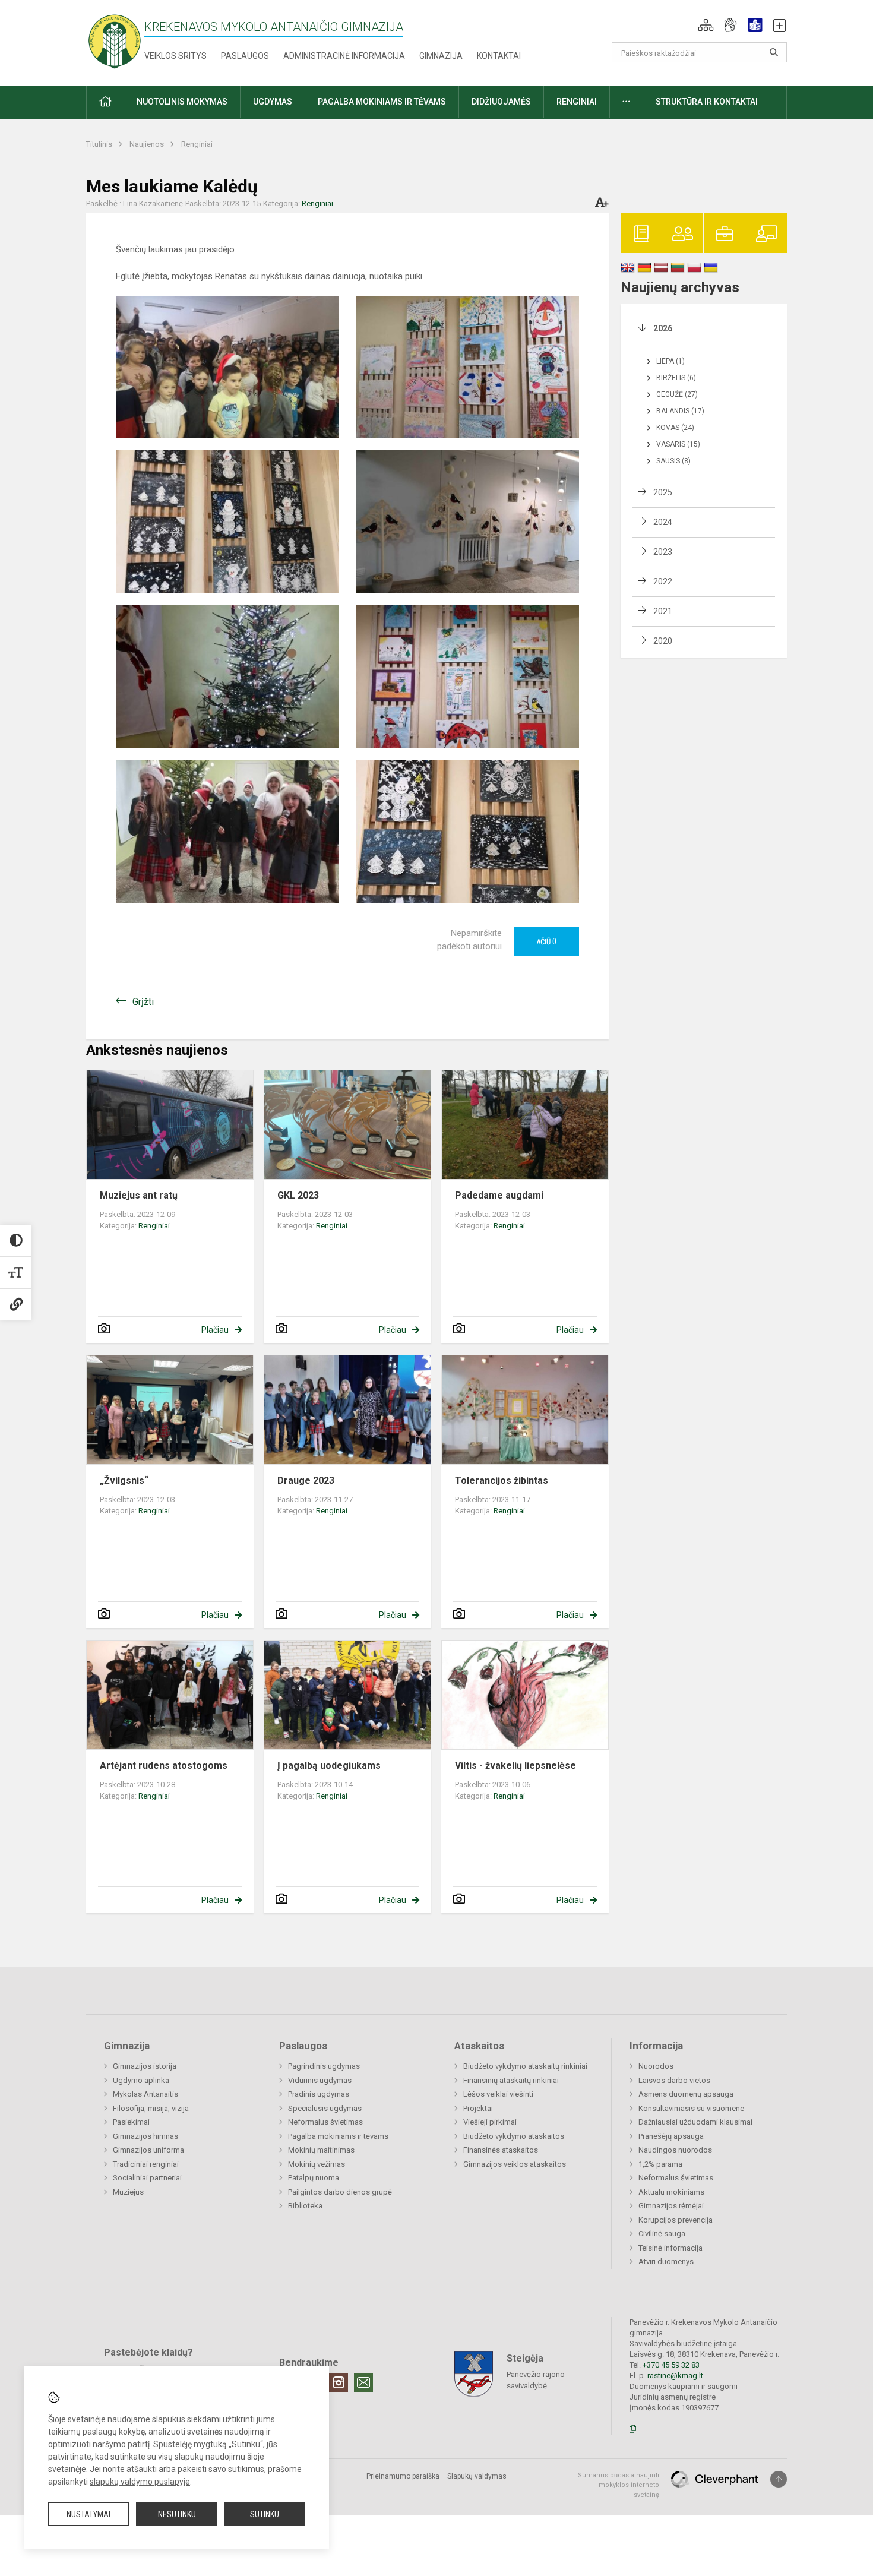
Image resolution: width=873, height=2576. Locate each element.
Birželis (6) (676, 378)
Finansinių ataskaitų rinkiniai (511, 2080)
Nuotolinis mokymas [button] (182, 102)
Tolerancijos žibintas (502, 1480)
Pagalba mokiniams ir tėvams (338, 2136)
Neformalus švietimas (325, 2122)
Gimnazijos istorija (145, 2066)
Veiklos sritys (175, 56)
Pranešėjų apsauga (671, 2136)
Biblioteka (305, 2206)
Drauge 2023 (306, 1480)
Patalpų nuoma (314, 2178)
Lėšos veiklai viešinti (498, 2094)
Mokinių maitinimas (321, 2150)
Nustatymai (88, 2514)
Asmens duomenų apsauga (686, 2094)
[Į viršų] (779, 2479)
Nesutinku (177, 2514)
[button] (706, 25)
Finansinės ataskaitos (501, 2150)
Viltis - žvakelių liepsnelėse (515, 1766)
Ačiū (546, 941)
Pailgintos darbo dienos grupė (340, 2192)
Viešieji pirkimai (490, 2122)
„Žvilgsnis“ (124, 1480)
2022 (663, 581)
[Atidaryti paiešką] (774, 52)
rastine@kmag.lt (675, 2376)
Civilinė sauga (662, 2234)
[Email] (363, 2382)
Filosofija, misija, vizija (151, 2108)
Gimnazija (441, 56)
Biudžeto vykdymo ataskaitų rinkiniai (525, 2066)
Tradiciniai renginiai (146, 2164)
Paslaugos (245, 56)
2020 (663, 641)
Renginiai (197, 144)
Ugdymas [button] (273, 102)
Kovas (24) (675, 428)
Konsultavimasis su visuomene (691, 2108)
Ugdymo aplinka (141, 2080)
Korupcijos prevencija (676, 2220)
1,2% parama (660, 2164)
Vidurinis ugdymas (320, 2080)
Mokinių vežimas (317, 2164)
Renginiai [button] (577, 102)
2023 (663, 552)
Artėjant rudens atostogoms (164, 1766)
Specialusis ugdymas (325, 2108)
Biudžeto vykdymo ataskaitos (514, 2136)
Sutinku (265, 2514)
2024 (663, 522)
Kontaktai (499, 56)
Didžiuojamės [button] (501, 102)
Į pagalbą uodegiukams (329, 1766)
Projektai (478, 2108)
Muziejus (128, 2192)
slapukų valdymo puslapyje (140, 2482)
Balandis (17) (680, 411)
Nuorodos (656, 2066)
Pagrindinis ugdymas (324, 2066)
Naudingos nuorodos (675, 2150)
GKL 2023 (298, 1195)
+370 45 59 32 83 (671, 2365)
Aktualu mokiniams (671, 2192)
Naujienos (148, 144)
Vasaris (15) (678, 444)
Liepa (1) (670, 361)
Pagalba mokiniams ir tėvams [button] (382, 102)
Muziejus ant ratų (139, 1195)
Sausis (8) (673, 461)
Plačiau (215, 1330)
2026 (663, 328)
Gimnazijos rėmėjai (671, 2206)
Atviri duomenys (666, 2261)
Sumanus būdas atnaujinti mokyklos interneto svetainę (619, 2485)
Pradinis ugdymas (319, 2094)
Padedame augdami (499, 1195)
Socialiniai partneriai (147, 2178)
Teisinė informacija (670, 2248)
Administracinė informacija (344, 56)
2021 (663, 611)
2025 (663, 492)
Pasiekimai (131, 2122)
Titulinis (100, 144)
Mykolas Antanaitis (145, 2094)
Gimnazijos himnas (145, 2136)
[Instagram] (339, 2382)
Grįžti (143, 1002)
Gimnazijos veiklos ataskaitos (515, 2164)
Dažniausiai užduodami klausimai (695, 2122)
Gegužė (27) (677, 394)
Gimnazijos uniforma (148, 2150)
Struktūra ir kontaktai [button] (707, 102)
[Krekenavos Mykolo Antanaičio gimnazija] (115, 41)
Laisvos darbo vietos (674, 2080)
